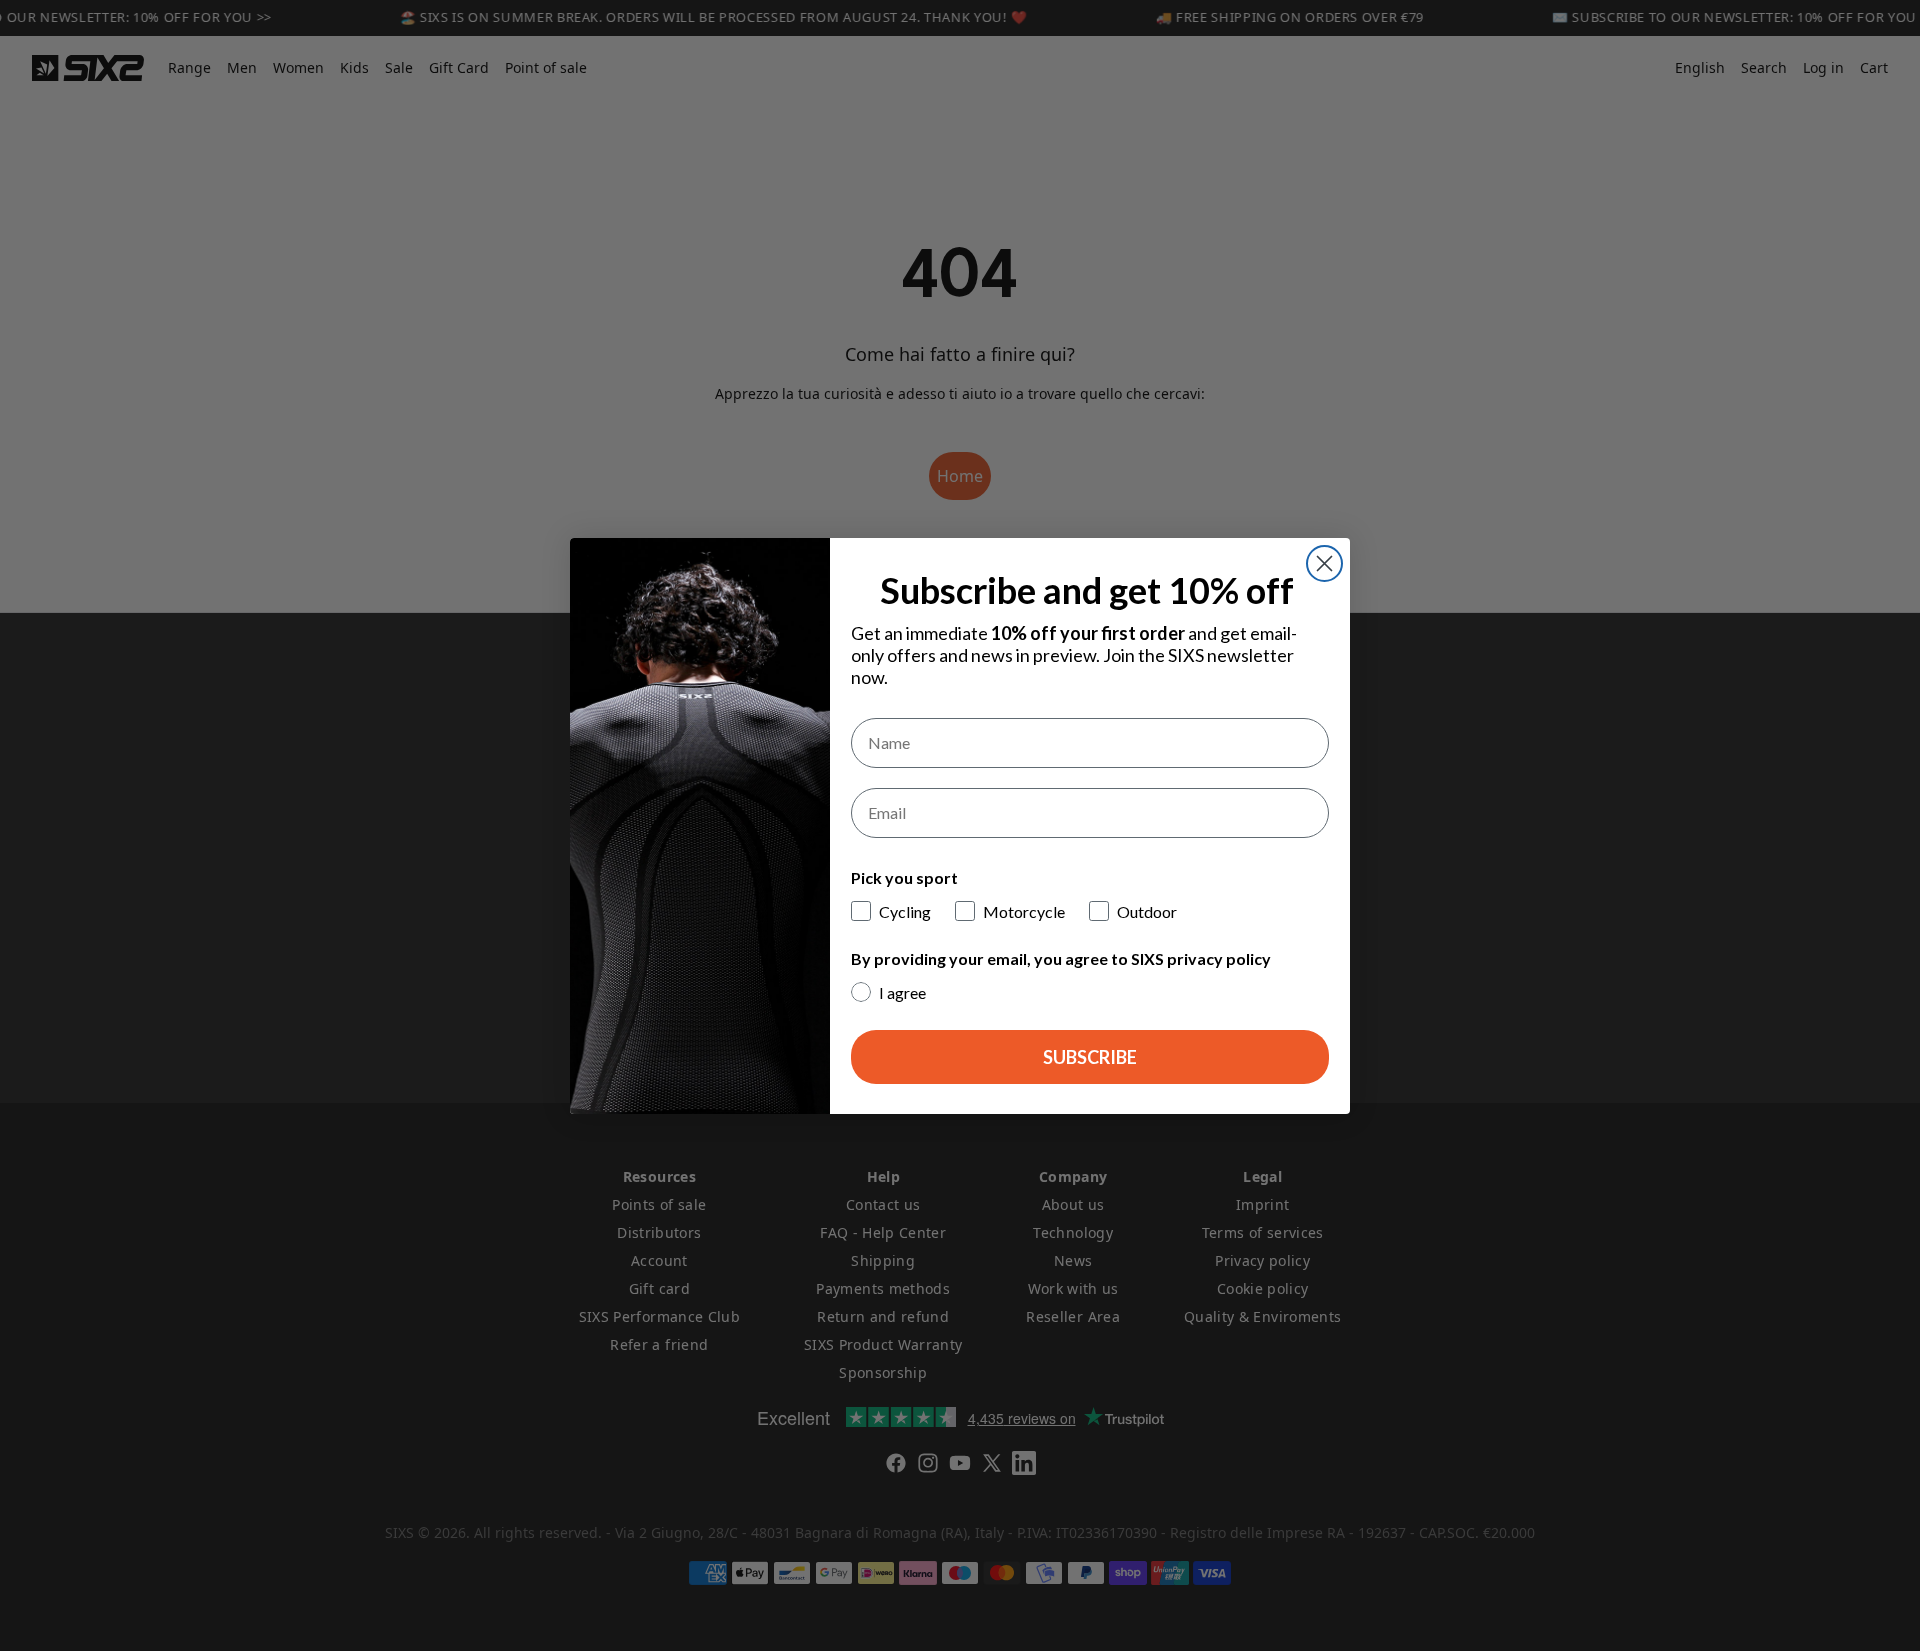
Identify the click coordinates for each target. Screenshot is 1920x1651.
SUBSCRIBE (1090, 1057)
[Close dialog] (1324, 563)
